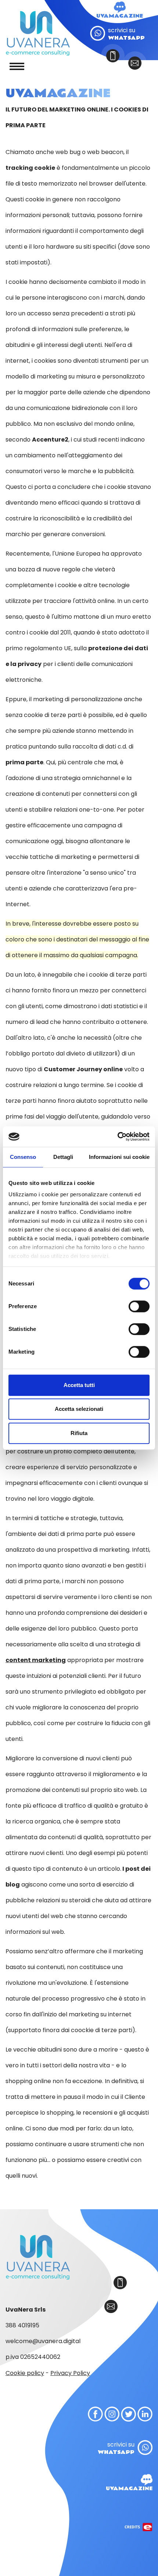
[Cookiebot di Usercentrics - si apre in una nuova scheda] (117, 1137)
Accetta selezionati (79, 1409)
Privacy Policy (70, 2373)
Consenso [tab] (23, 1157)
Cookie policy (25, 2373)
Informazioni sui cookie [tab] (119, 1157)
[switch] (139, 1306)
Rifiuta (79, 1433)
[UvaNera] (38, 33)
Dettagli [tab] (63, 1157)
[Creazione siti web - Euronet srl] (139, 2511)
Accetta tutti (79, 1385)
